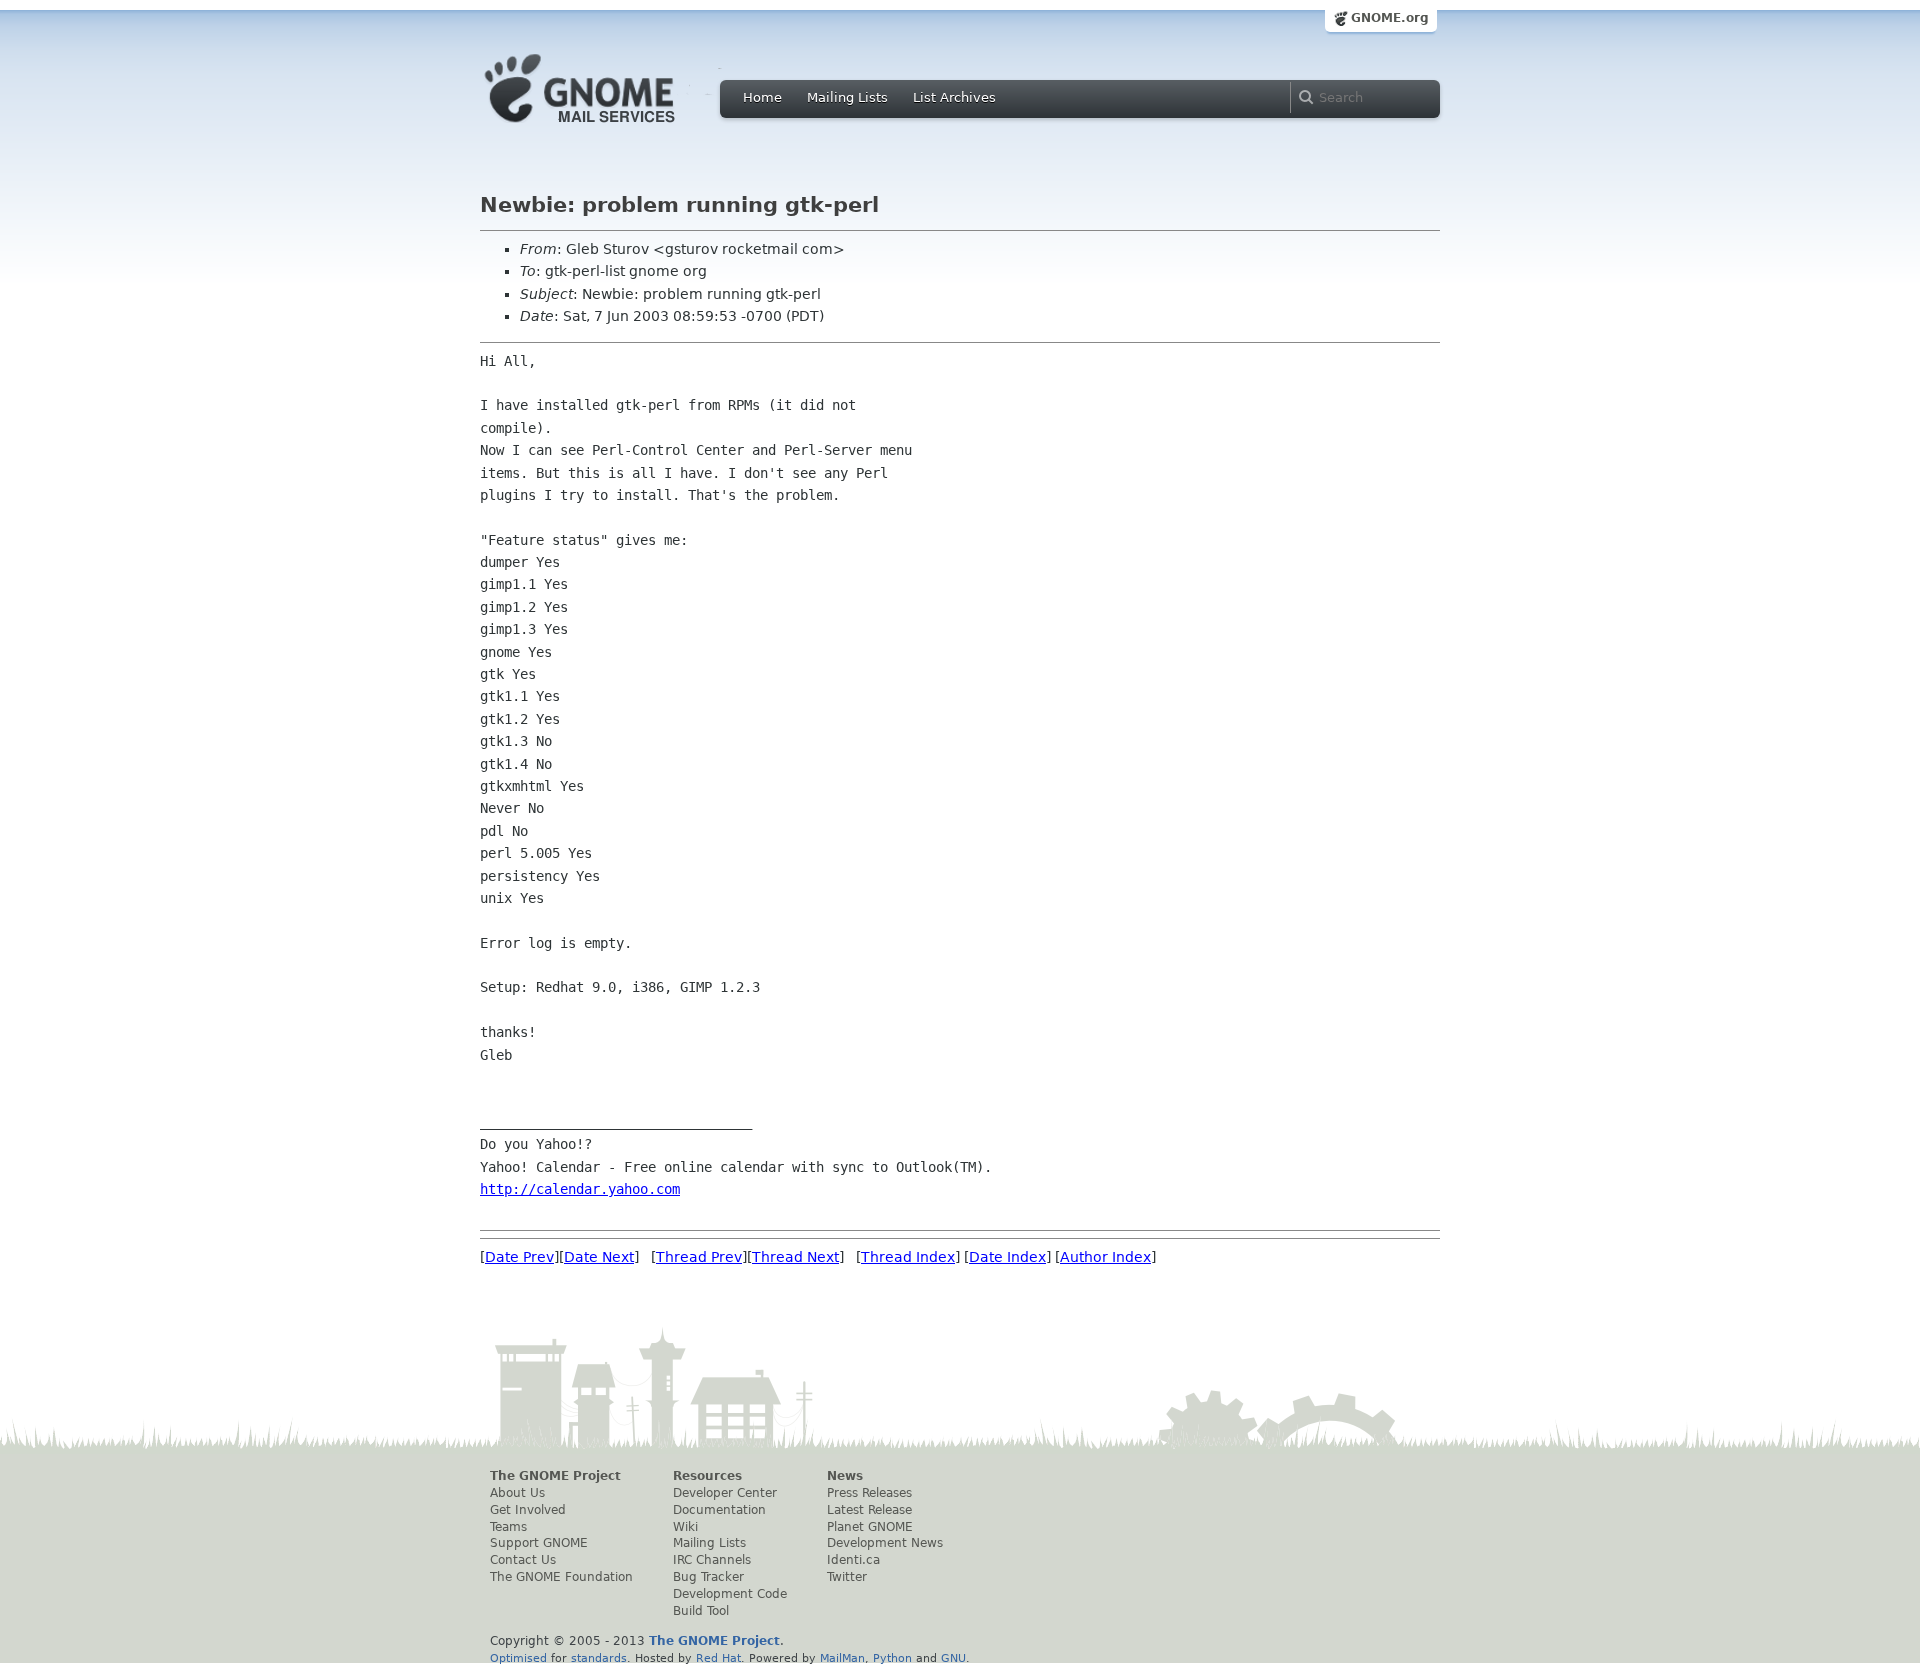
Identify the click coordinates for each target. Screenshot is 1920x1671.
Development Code (730, 1594)
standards (599, 1658)
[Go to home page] (610, 128)
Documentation (719, 1510)
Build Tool (701, 1611)
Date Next (599, 1257)
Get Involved (528, 1510)
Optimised (518, 1658)
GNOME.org (1390, 18)
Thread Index (908, 1257)
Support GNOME (539, 1543)
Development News (885, 1543)
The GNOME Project (555, 1476)
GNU (953, 1658)
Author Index (1105, 1257)
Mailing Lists (847, 97)
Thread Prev (699, 1257)
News (845, 1476)
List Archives (954, 97)
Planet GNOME (870, 1527)
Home (762, 97)
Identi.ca (853, 1560)
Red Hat (718, 1658)
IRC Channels (712, 1560)
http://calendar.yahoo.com (580, 1189)
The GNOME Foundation (561, 1577)
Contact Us (523, 1560)
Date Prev (519, 1257)
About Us (517, 1493)
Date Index (1007, 1257)
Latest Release (869, 1510)
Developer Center (725, 1493)
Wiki (685, 1527)
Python (892, 1658)
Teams (508, 1527)
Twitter (847, 1577)
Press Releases (869, 1493)
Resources (707, 1476)
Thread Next (795, 1257)
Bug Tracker (708, 1577)
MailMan (842, 1658)
